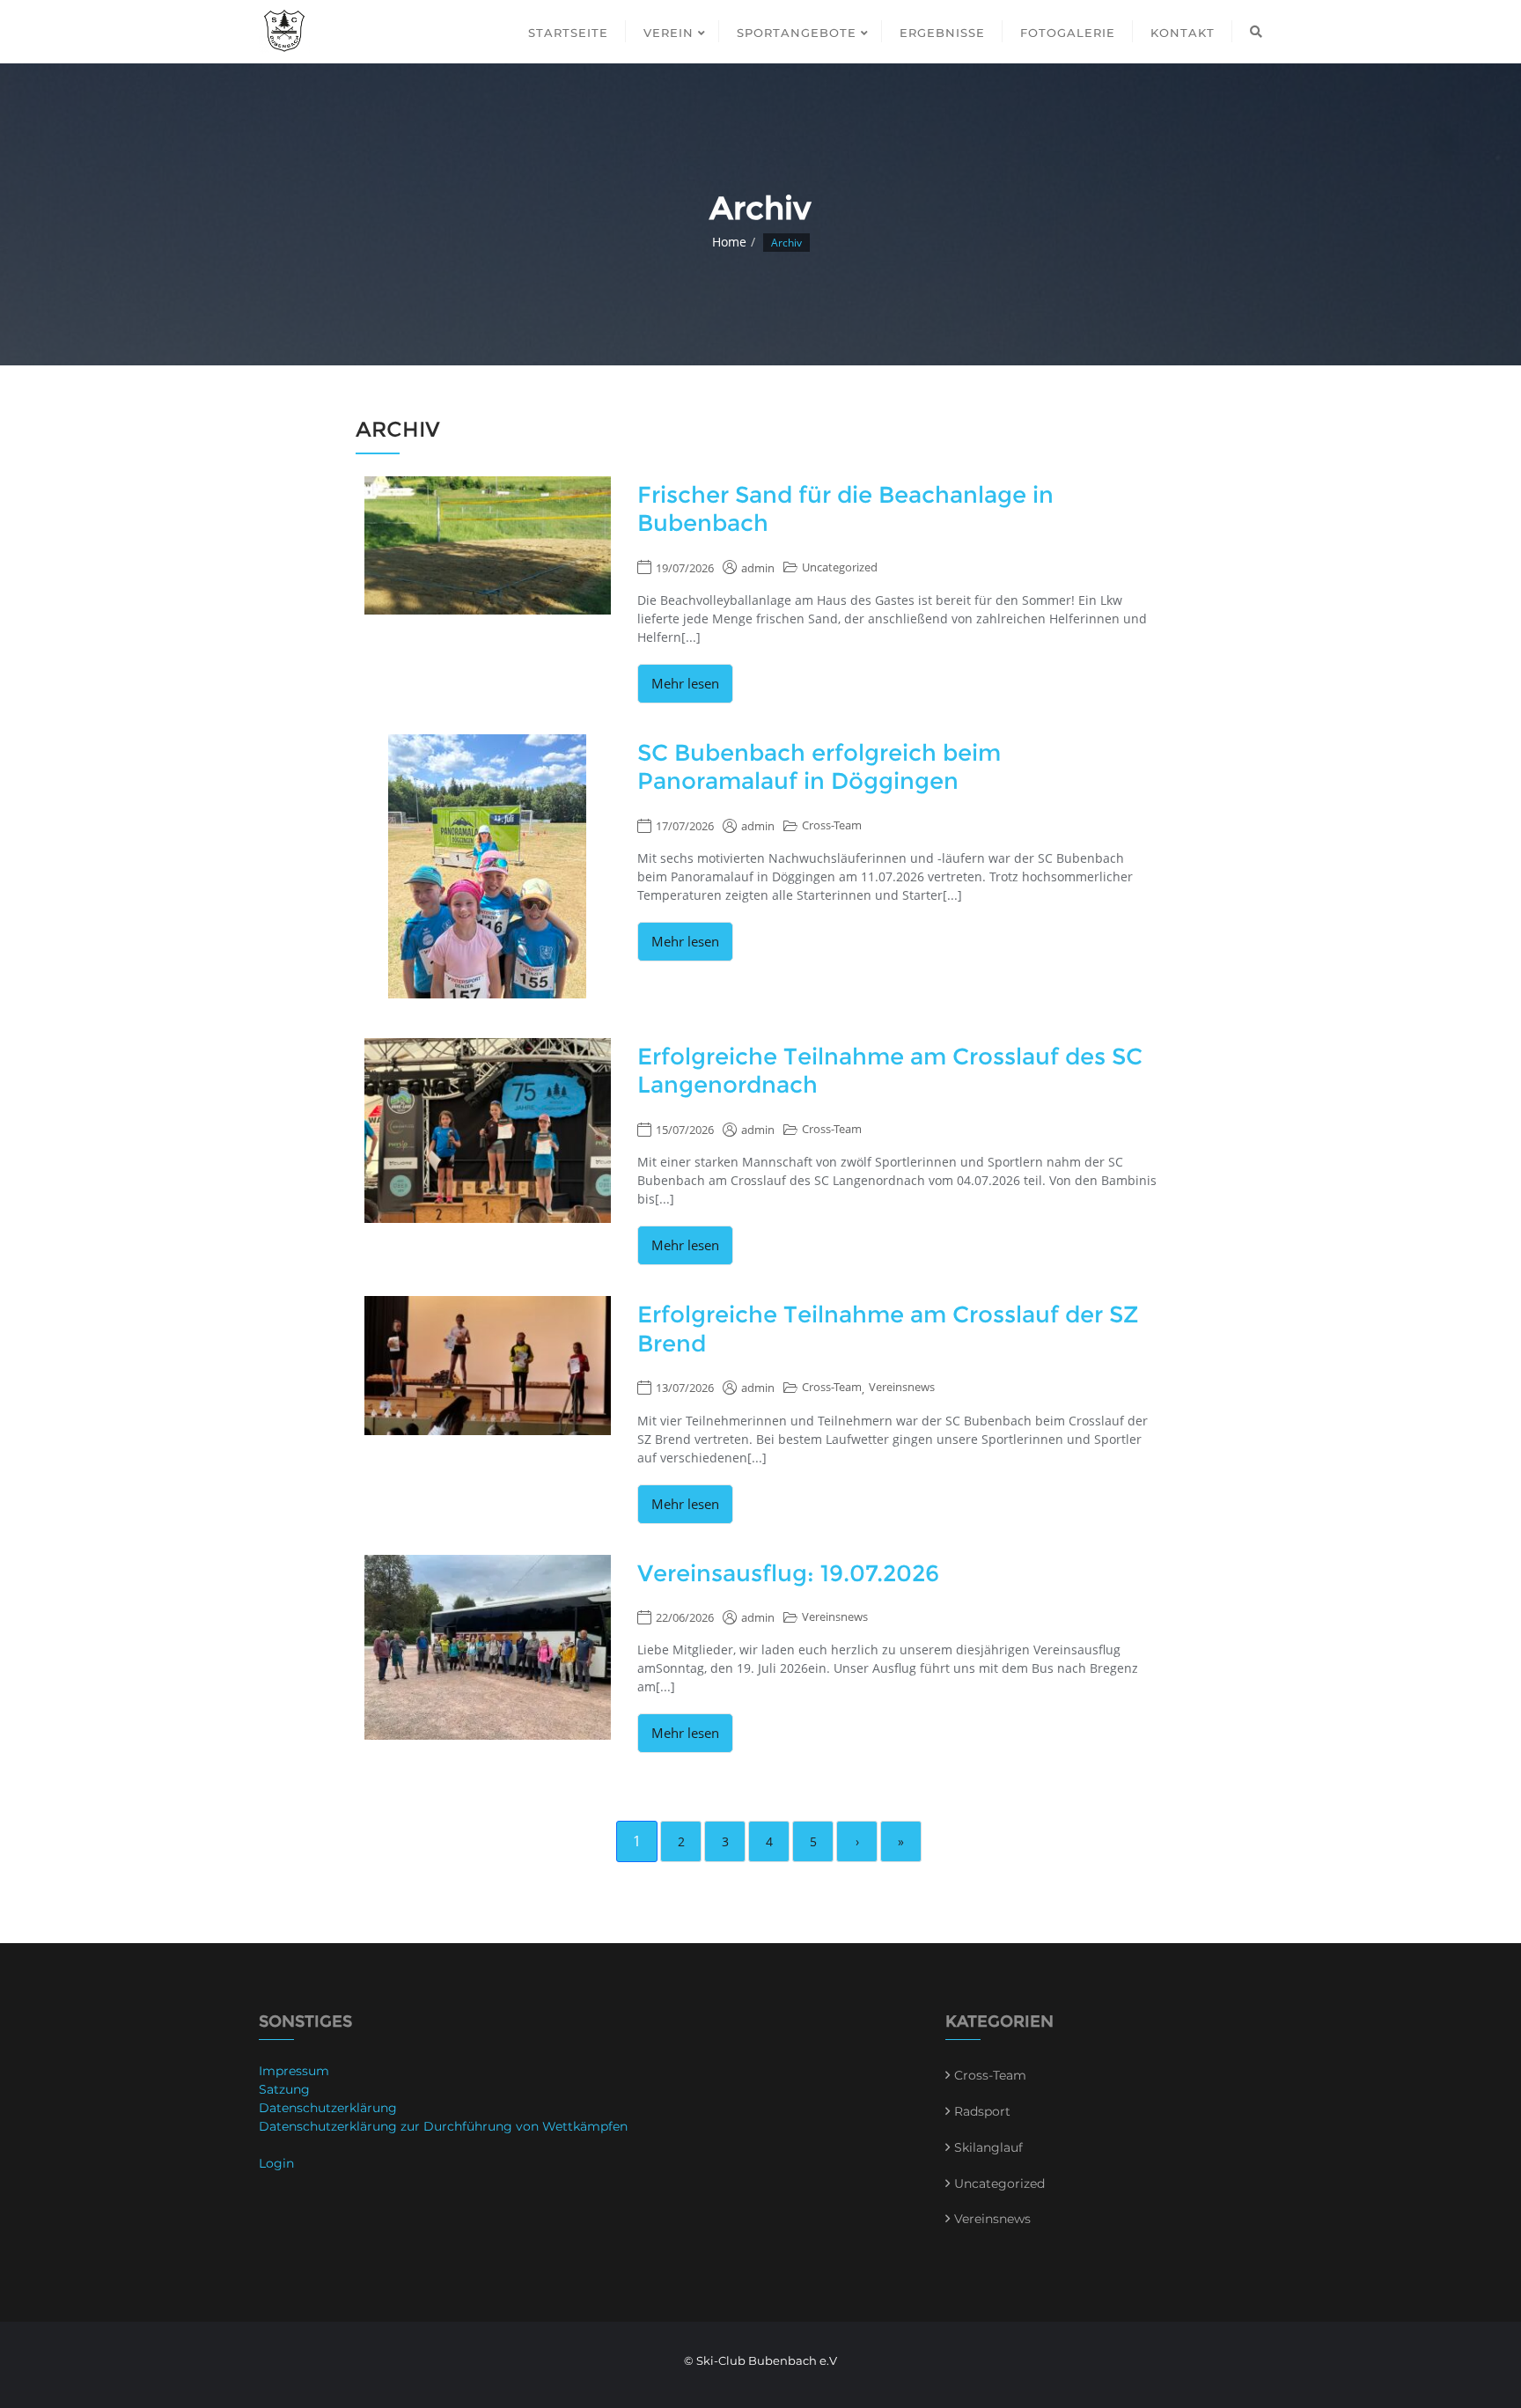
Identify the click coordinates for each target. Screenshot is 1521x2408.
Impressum (294, 2071)
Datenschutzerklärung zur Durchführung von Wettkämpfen (443, 2126)
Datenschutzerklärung (328, 2108)
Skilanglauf (988, 2147)
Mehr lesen (685, 683)
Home (729, 242)
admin (758, 568)
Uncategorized (840, 567)
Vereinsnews (902, 1387)
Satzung (284, 2089)
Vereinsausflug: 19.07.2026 (788, 1573)
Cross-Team (832, 825)
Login (276, 2163)
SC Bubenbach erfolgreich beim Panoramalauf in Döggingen (819, 767)
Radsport (982, 2111)
